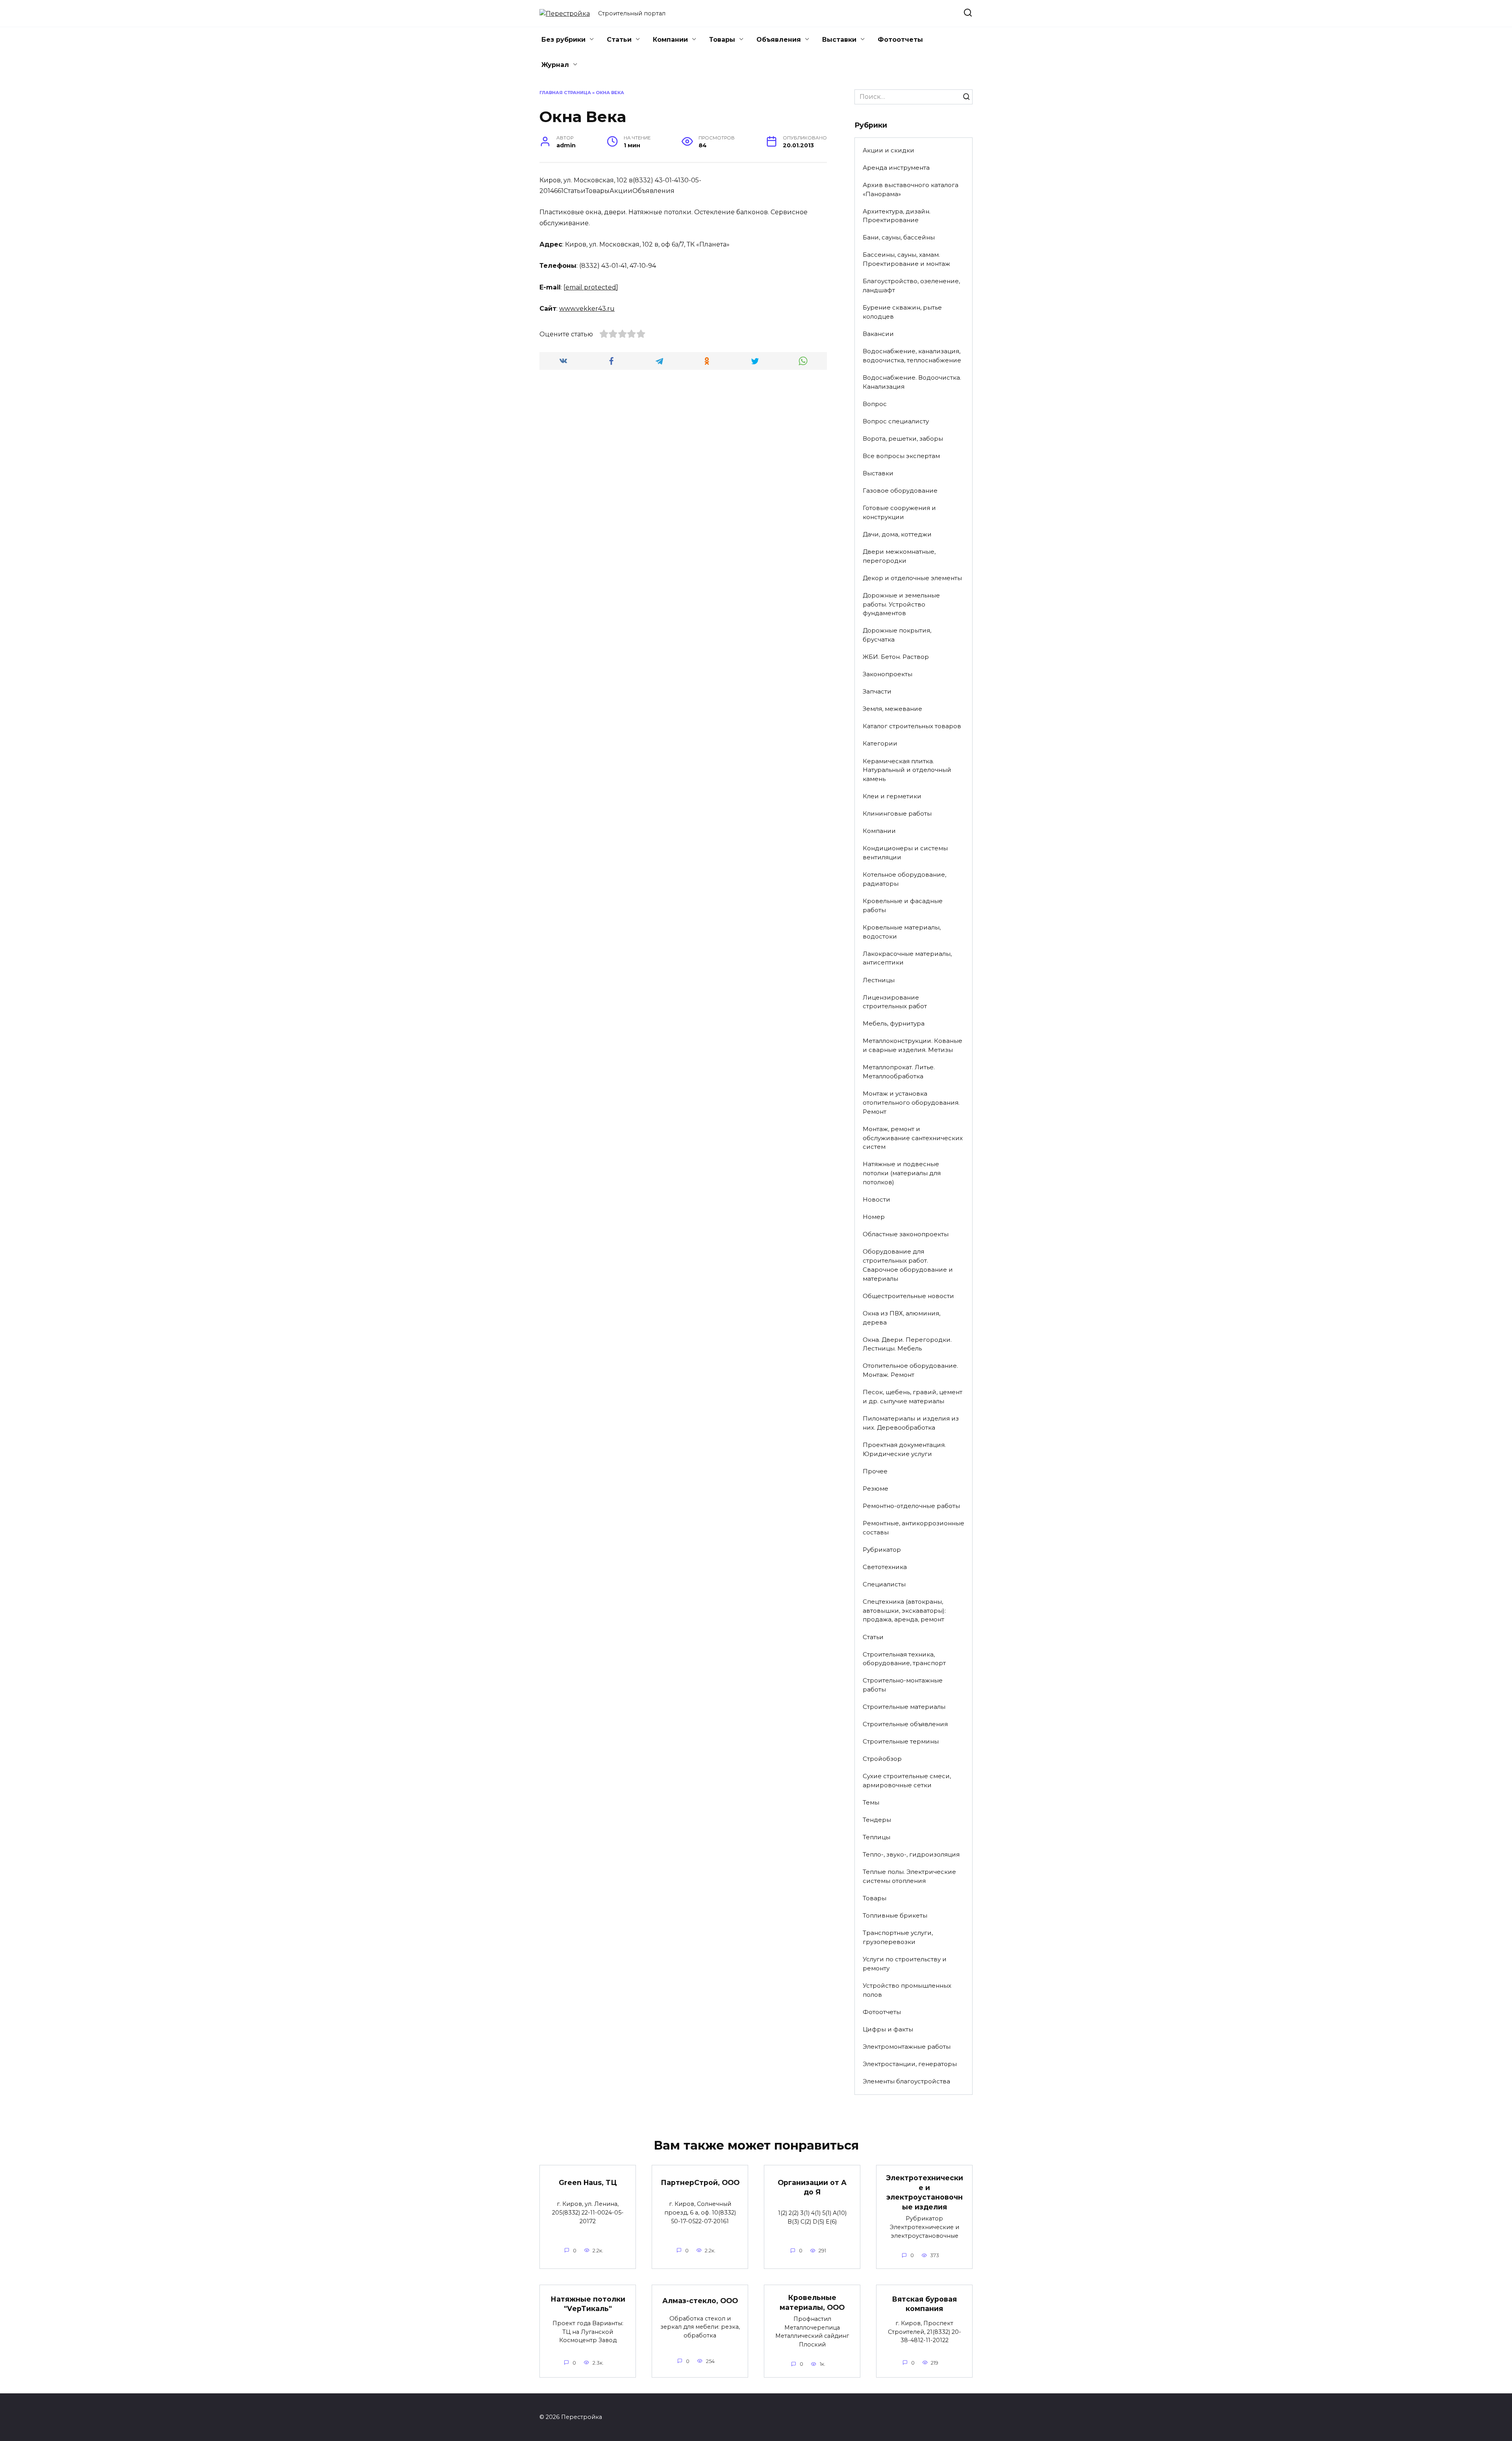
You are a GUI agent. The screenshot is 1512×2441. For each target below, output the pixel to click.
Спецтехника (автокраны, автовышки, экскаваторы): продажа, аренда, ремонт (904, 1611)
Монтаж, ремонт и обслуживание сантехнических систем (913, 1138)
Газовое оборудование (900, 491)
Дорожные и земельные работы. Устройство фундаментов (901, 604)
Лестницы (879, 980)
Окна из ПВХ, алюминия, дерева (901, 1318)
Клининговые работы (897, 813)
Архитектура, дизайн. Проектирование (897, 216)
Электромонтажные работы (907, 2047)
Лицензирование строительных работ (895, 1002)
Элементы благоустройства (906, 2081)
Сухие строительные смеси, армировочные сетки (907, 1781)
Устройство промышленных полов (907, 1990)
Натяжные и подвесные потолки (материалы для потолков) (902, 1173)
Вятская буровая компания (924, 2304)
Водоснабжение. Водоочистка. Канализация (912, 382)
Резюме (876, 1489)
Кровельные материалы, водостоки (902, 932)
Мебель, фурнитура (894, 1023)
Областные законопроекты (906, 1234)
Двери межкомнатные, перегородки (899, 556)
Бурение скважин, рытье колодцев (902, 312)
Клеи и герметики (892, 796)
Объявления (779, 40)
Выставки (839, 40)
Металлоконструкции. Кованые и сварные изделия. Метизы (913, 1045)
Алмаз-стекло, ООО (700, 2301)
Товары (722, 40)
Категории (880, 743)
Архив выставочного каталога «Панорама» (911, 189)
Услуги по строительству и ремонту (905, 1964)
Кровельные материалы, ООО (812, 2302)
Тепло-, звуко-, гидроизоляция (911, 1854)
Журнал (555, 65)
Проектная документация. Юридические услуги (904, 1449)
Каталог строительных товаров (912, 726)
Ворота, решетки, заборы (903, 439)
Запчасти (877, 691)
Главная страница (565, 93)
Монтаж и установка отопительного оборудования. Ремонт (911, 1103)
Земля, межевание (892, 709)
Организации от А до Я (812, 2187)
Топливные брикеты (895, 1915)
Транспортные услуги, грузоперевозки (898, 1937)
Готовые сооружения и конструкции (899, 512)
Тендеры (877, 1820)
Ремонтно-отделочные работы (911, 1506)
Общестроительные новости (908, 1296)
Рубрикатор (882, 1550)
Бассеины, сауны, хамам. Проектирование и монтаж (906, 259)
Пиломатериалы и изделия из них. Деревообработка (911, 1423)
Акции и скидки (888, 150)
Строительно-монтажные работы (903, 1685)
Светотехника (885, 1567)
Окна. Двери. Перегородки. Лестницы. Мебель (907, 1344)
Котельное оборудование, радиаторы (904, 879)
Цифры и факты (888, 2029)
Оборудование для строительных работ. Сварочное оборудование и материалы (908, 1265)
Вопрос (875, 404)
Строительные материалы (904, 1707)
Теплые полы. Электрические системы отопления (909, 1876)
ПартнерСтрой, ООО (700, 2182)
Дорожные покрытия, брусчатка (897, 635)
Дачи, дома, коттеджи (897, 534)
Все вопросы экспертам (901, 456)
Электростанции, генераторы (910, 2064)
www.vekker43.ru (587, 309)
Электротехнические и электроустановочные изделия (925, 2192)
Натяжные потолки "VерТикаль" (588, 2304)
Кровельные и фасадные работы (903, 905)
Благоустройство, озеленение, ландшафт (911, 286)
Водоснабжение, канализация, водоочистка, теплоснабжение (912, 356)
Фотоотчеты (900, 40)
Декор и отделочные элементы (912, 578)
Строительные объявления (905, 1724)
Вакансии (878, 334)
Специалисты (884, 1584)
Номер (874, 1217)
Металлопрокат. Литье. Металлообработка (899, 1072)
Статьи (619, 40)
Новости (876, 1199)
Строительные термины (901, 1741)
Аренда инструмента (896, 168)
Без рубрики (563, 40)
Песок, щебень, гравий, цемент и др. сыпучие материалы (913, 1397)
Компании (670, 40)
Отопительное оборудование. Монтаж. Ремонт (910, 1370)
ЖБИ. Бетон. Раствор (896, 657)
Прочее (875, 1471)
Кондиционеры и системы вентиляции (905, 853)
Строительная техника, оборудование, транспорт (904, 1659)
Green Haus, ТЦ (588, 2182)
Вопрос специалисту (896, 421)
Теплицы (876, 1837)
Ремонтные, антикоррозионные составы (913, 1528)
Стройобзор (882, 1759)
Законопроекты (888, 674)
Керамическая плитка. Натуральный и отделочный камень (907, 770)
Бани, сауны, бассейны (899, 237)
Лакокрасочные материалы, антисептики (907, 958)
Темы (871, 1802)
